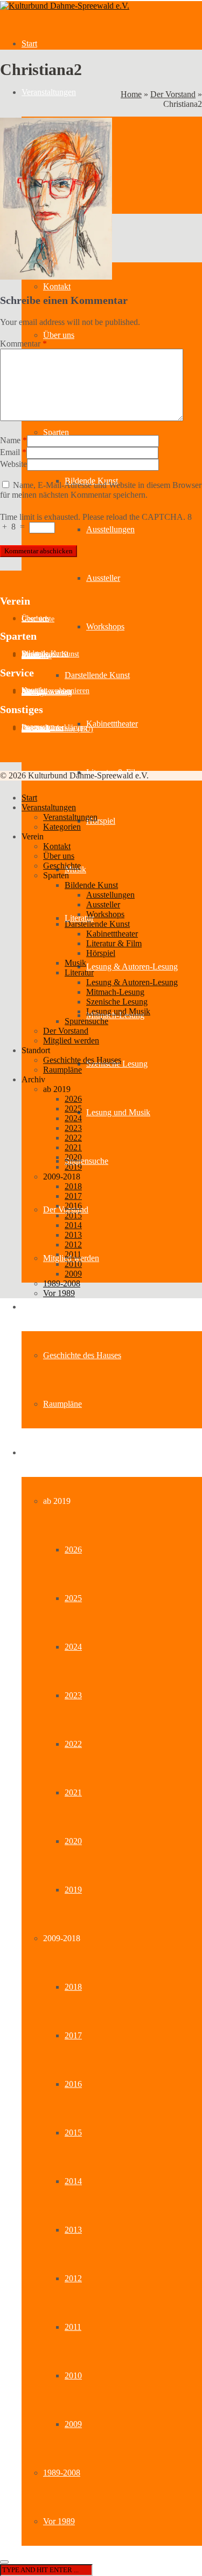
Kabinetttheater (112, 724)
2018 (73, 1987)
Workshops (105, 626)
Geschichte (38, 619)
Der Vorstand (173, 94)
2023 (73, 1695)
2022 (73, 1744)
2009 (73, 2424)
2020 (73, 1841)
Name (10, 440)
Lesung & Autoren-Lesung (132, 967)
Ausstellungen (110, 529)
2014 (73, 2181)
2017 (73, 2035)
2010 (73, 2375)
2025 (73, 1598)
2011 (73, 2327)
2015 (73, 2133)
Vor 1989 (59, 2521)
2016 (73, 2084)
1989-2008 (62, 2473)
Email (10, 452)
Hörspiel (101, 821)
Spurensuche (86, 1161)
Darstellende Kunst (97, 675)
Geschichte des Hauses (82, 1355)
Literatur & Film (114, 943)
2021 (73, 1792)
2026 (73, 1550)
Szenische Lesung (117, 1002)
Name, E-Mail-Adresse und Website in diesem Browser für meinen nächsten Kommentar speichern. (101, 490)
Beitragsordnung (47, 692)
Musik (75, 963)
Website (13, 464)
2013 (73, 2230)
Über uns (59, 335)
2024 (73, 1647)
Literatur (79, 972)
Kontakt (57, 286)
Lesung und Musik (118, 1112)
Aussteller (103, 578)
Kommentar (23, 344)
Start (29, 43)
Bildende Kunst (91, 885)
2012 (73, 2278)
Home (131, 94)
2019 (73, 1890)
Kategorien (62, 827)
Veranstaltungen (49, 92)
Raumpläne (62, 1404)
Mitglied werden (71, 1040)
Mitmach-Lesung (115, 992)
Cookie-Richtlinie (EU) (57, 729)
